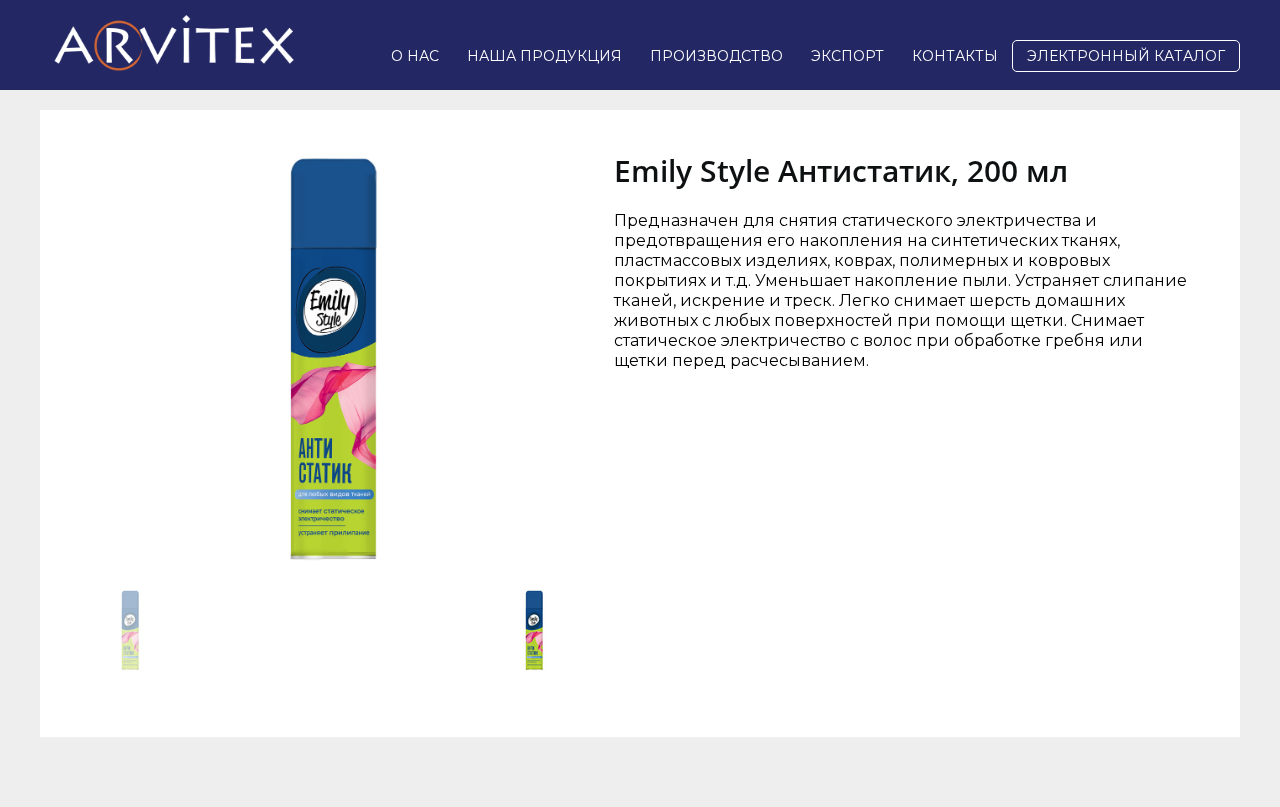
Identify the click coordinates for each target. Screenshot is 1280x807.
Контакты (955, 56)
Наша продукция (544, 56)
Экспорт (847, 56)
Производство (716, 56)
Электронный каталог (1126, 56)
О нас (415, 56)
